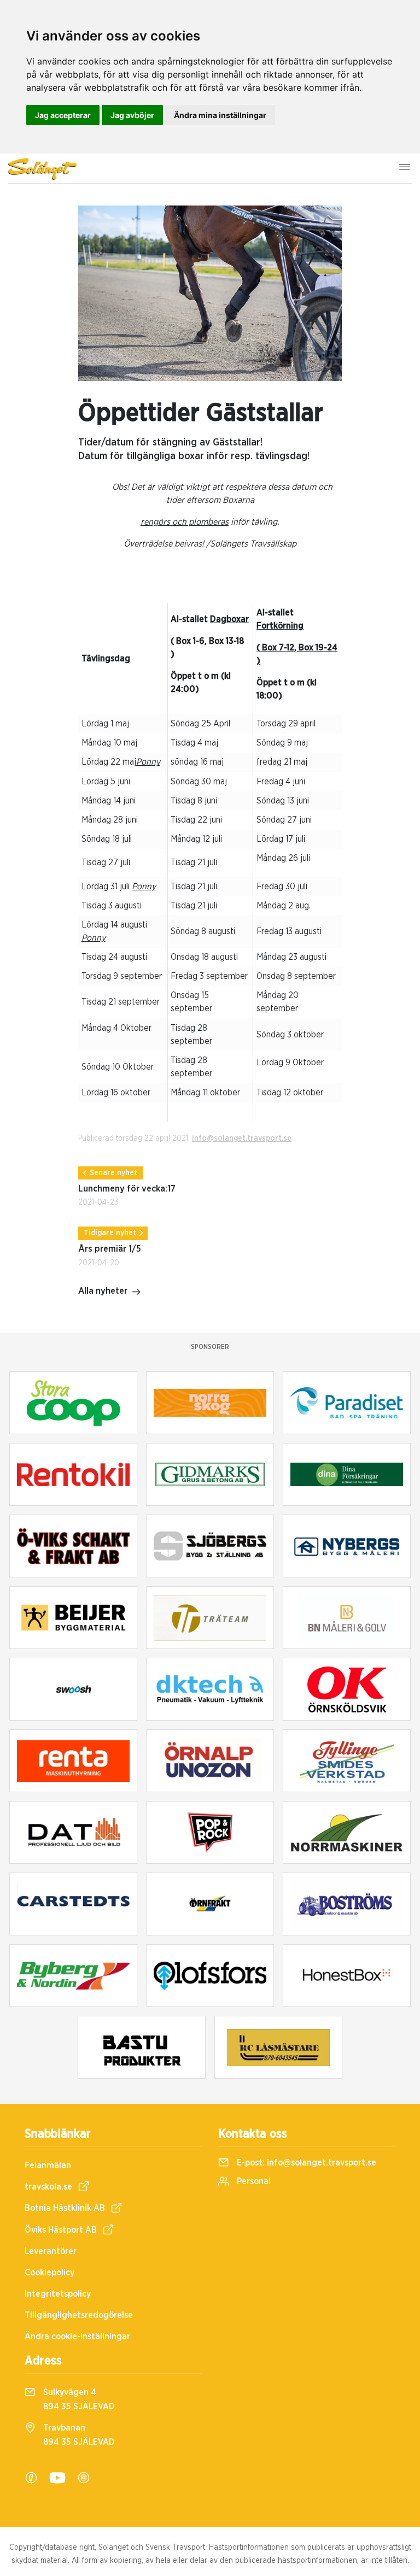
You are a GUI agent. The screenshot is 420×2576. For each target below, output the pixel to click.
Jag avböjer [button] (132, 115)
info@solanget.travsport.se (242, 1139)
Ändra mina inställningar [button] (220, 115)
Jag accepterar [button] (63, 115)
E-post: (305, 2163)
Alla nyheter (103, 1291)
